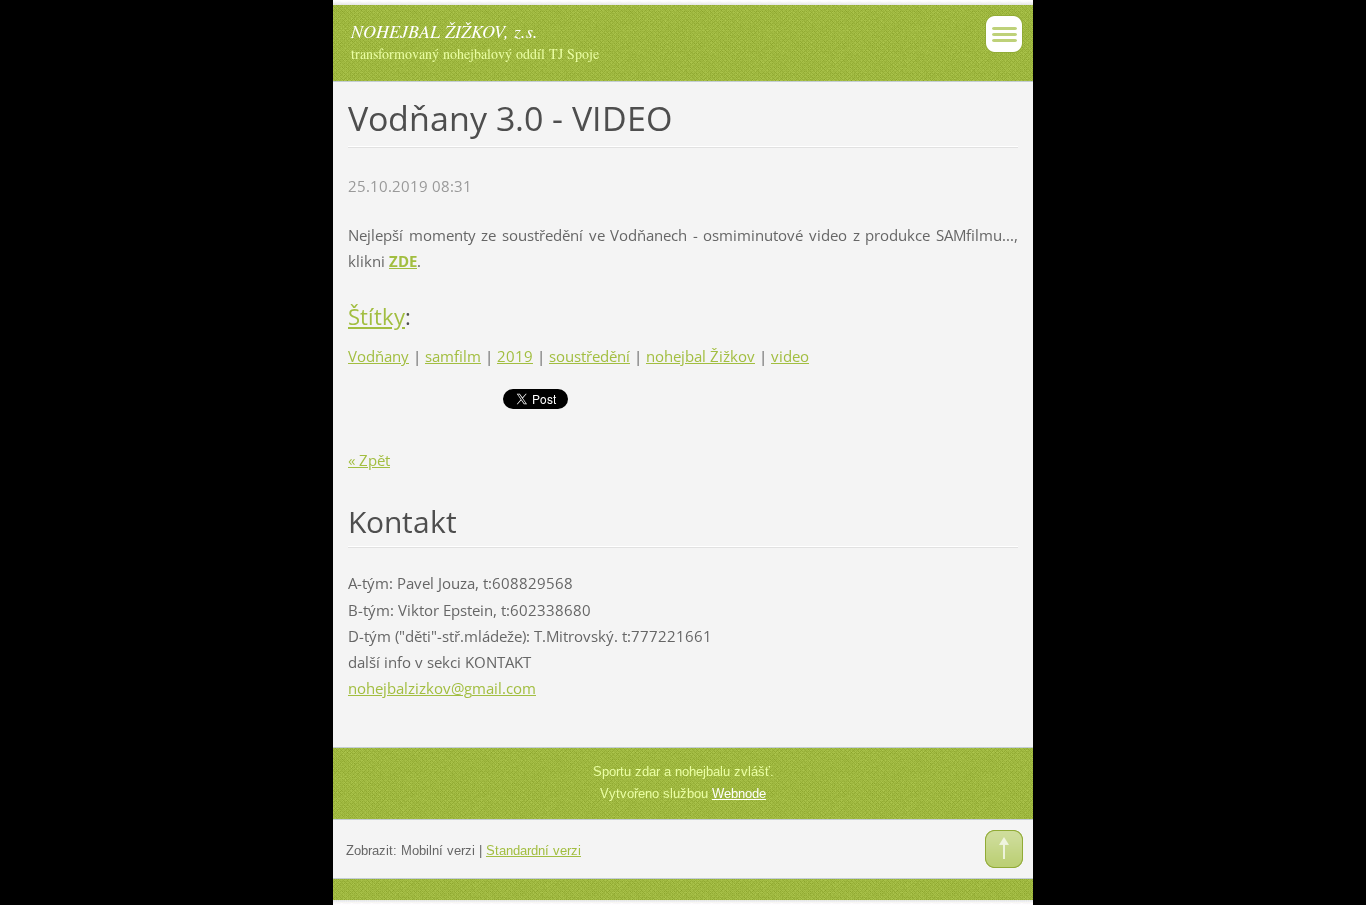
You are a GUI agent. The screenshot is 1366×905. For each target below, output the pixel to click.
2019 (515, 356)
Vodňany (378, 356)
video (790, 356)
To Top (1004, 849)
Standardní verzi (533, 850)
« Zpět (369, 460)
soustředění (589, 356)
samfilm (453, 356)
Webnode (739, 793)
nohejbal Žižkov (700, 356)
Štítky (376, 316)
